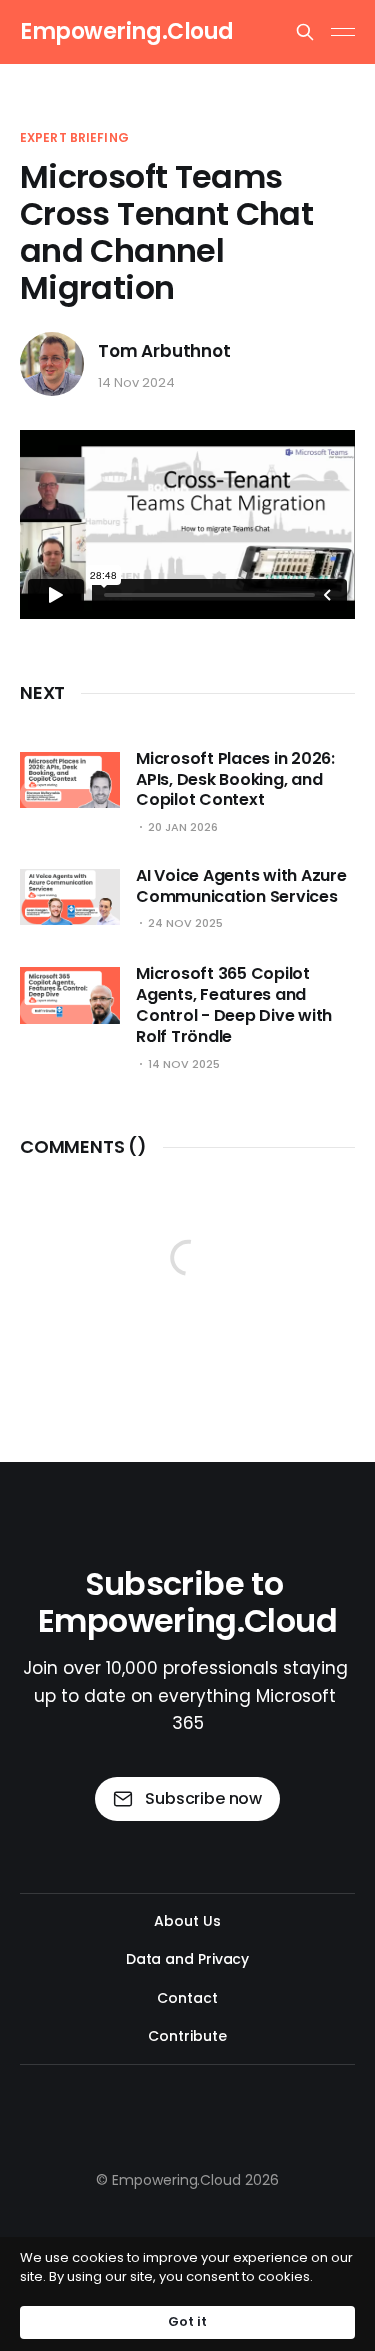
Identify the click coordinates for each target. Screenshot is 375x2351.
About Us (187, 1921)
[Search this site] (305, 32)
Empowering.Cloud (127, 32)
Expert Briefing (74, 137)
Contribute (187, 2036)
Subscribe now (203, 1798)
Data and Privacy (188, 1959)
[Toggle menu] (343, 32)
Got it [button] (187, 2321)
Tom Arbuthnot (164, 351)
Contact (187, 1998)
